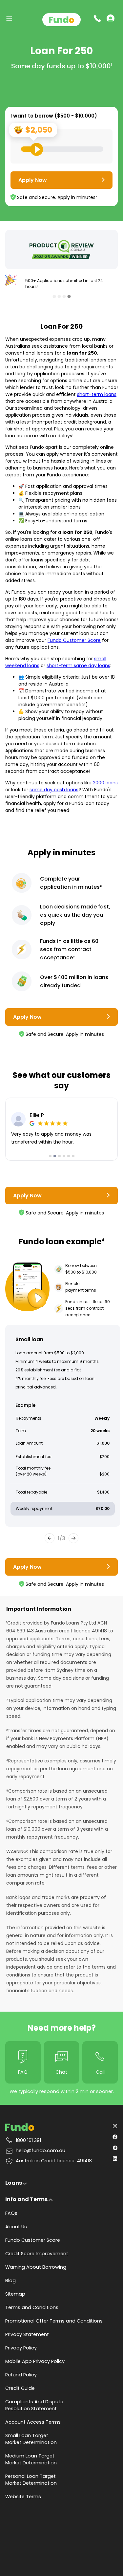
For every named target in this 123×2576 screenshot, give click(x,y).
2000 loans (105, 783)
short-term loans (97, 394)
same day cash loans (54, 790)
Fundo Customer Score (74, 640)
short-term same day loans (78, 666)
